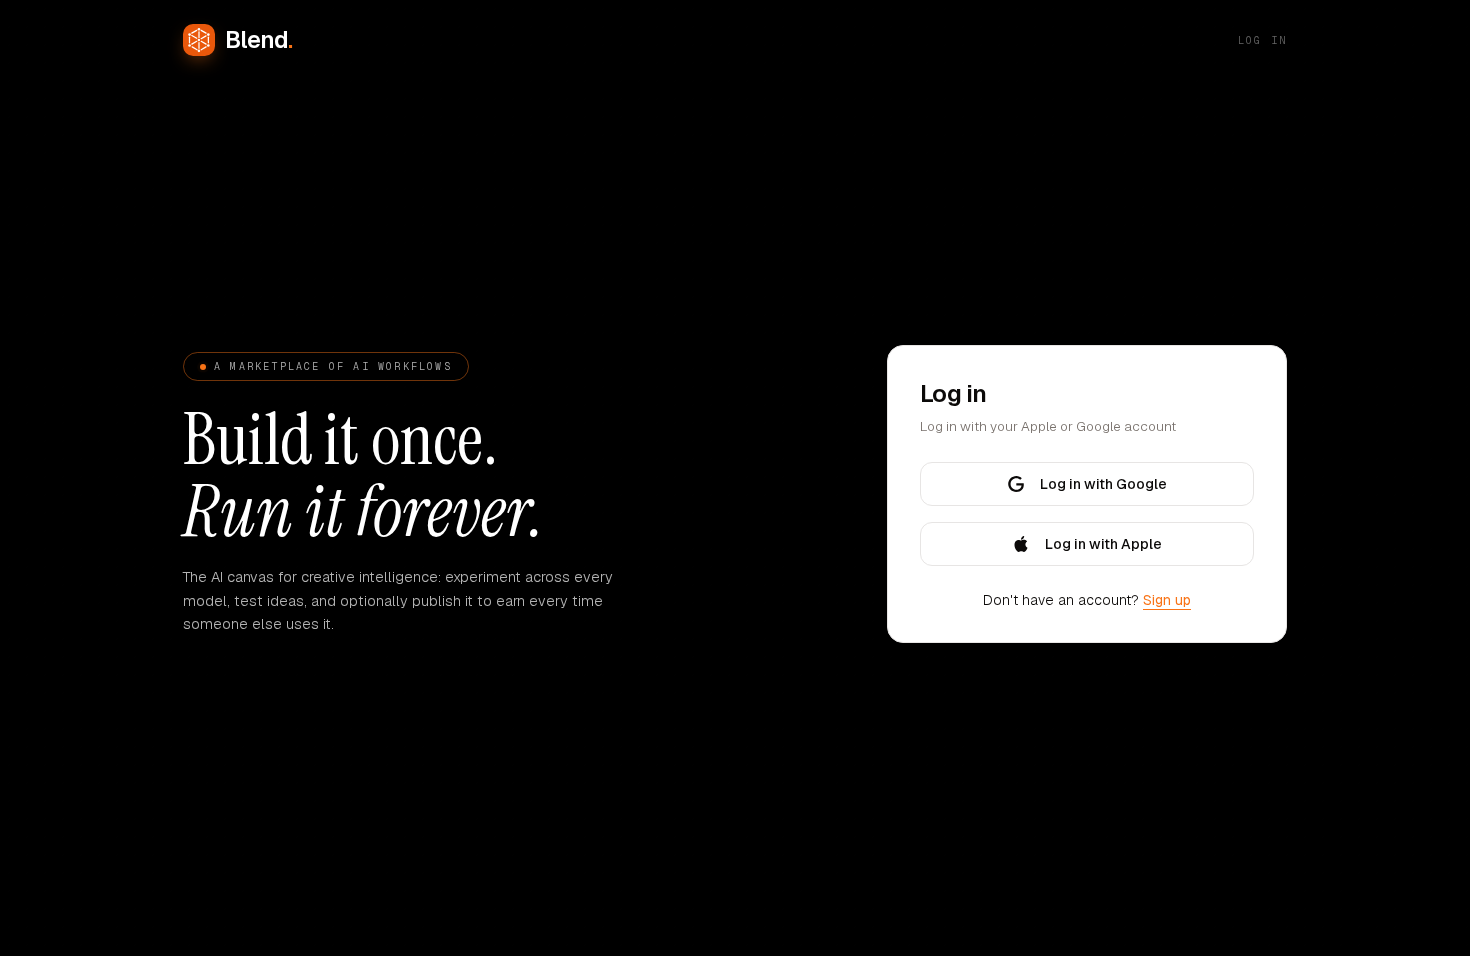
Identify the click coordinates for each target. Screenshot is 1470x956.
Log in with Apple (1103, 544)
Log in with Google (1103, 484)
